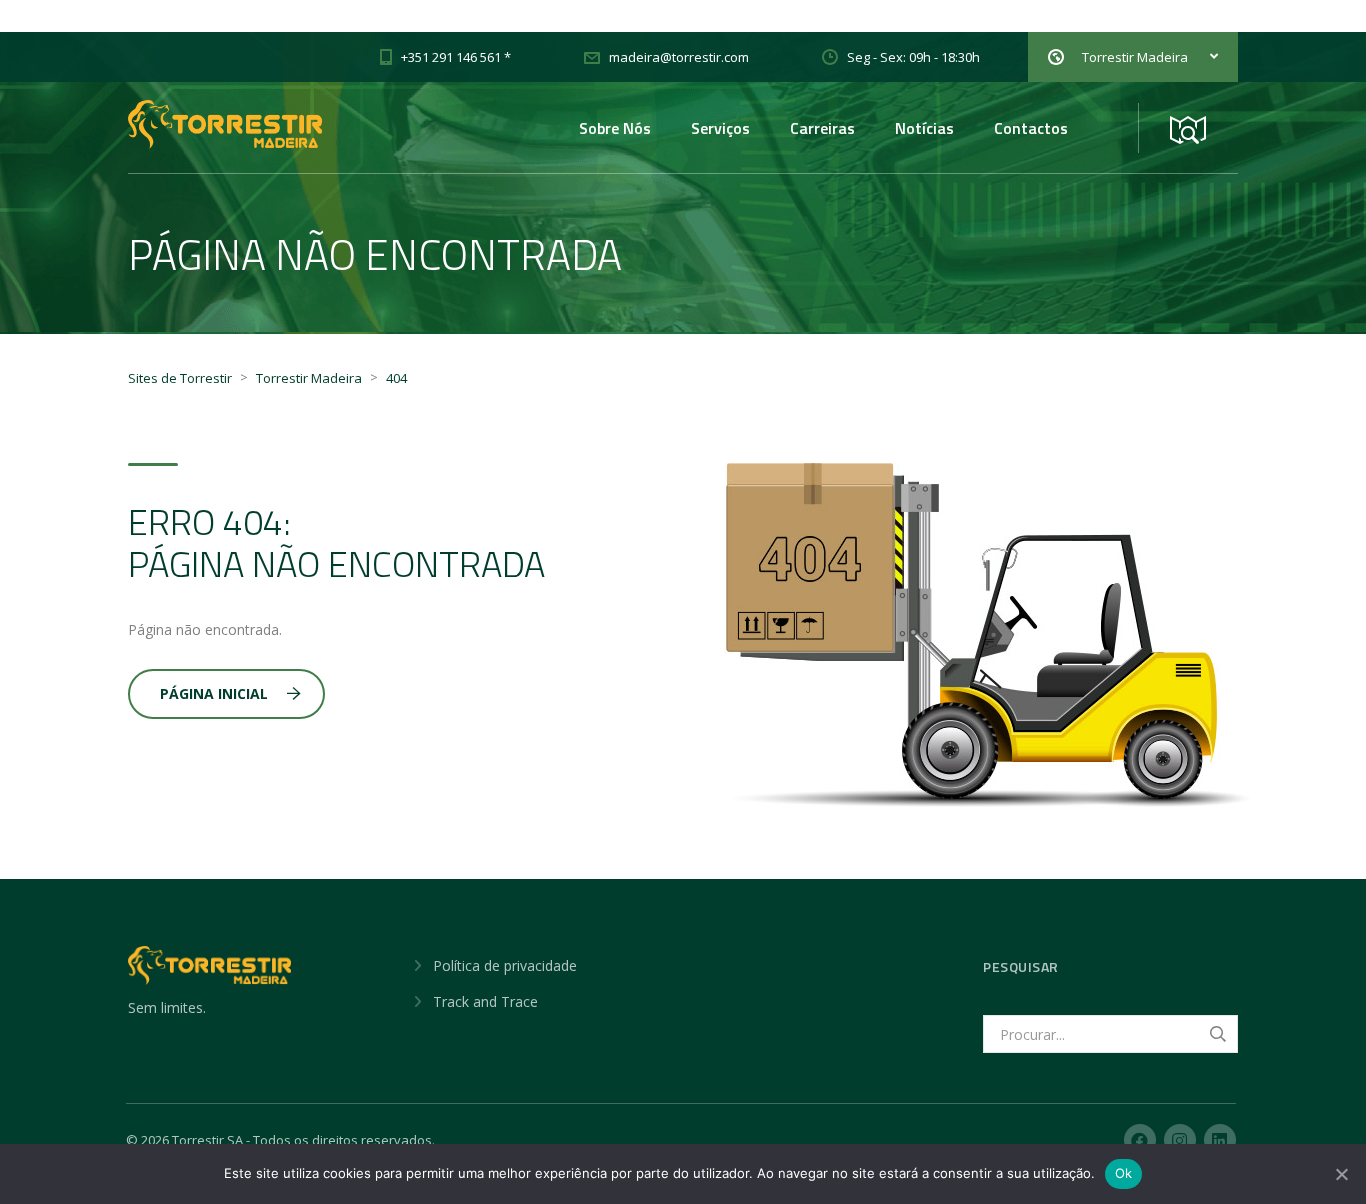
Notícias (924, 128)
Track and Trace (485, 1001)
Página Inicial (214, 693)
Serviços (720, 128)
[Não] (1341, 1174)
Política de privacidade (505, 965)
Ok (1124, 1173)
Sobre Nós (615, 128)
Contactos (1031, 128)
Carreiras (822, 128)
